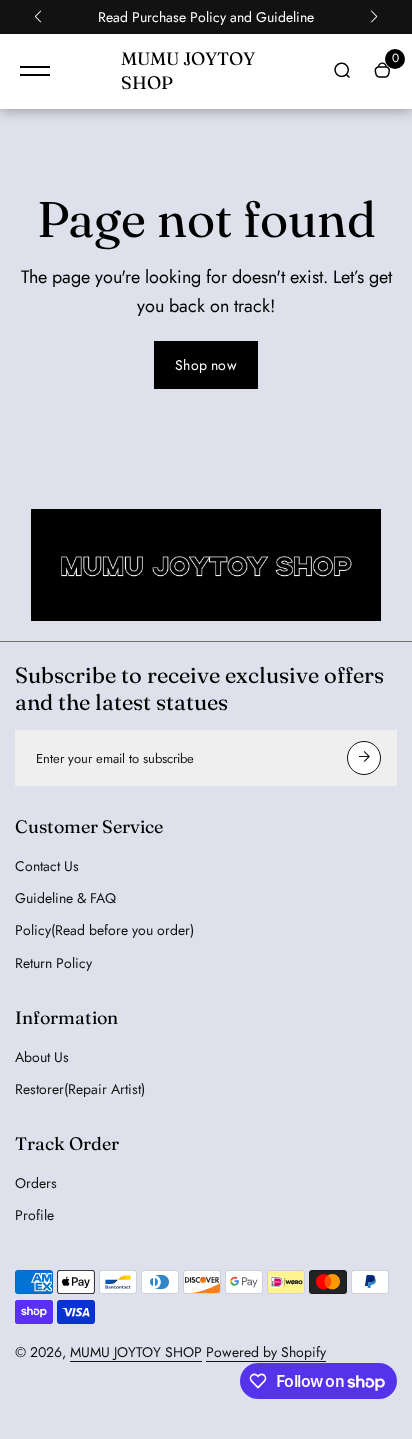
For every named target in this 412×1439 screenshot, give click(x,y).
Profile (34, 1215)
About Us (42, 1057)
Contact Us (47, 866)
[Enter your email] (364, 758)
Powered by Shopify (266, 1352)
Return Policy (53, 963)
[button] (38, 17)
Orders (36, 1183)
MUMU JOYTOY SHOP (136, 1352)
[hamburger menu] (35, 71)
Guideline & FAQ (65, 898)
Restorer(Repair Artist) (80, 1089)
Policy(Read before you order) (104, 930)
